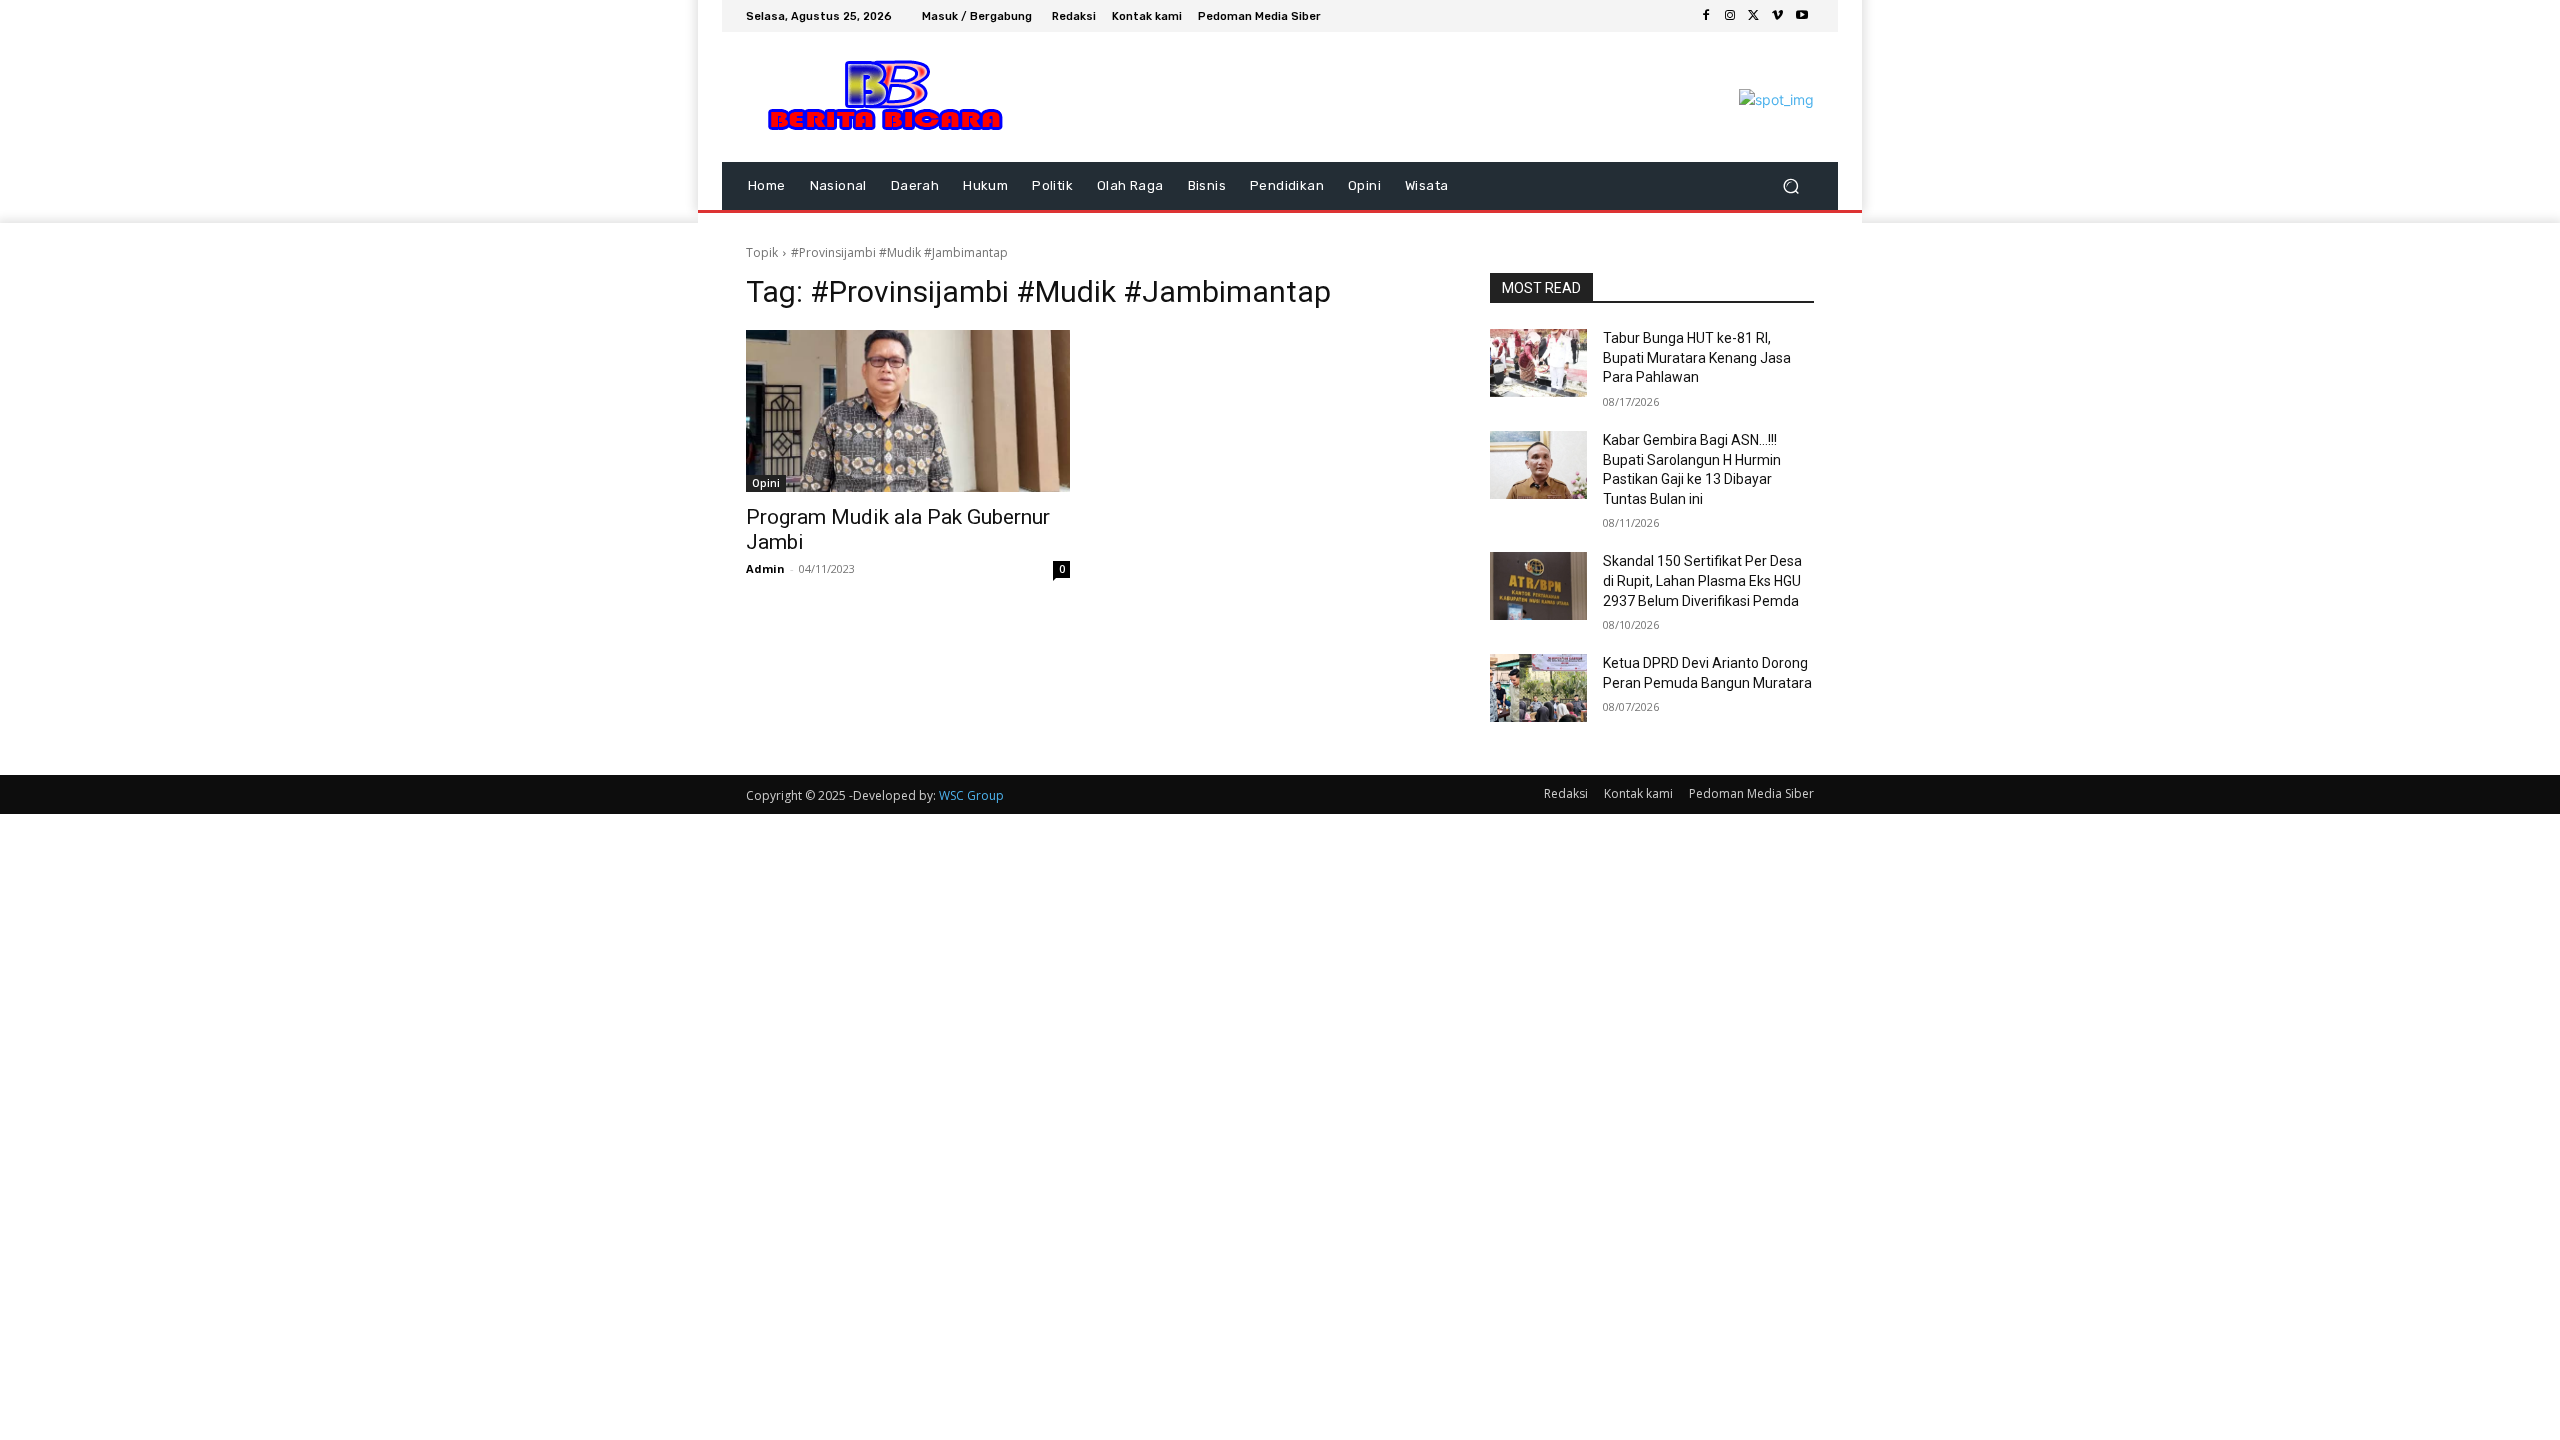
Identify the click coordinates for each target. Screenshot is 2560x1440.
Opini (766, 483)
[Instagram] (1730, 16)
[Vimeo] (1778, 16)
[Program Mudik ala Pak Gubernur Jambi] (908, 411)
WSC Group (971, 795)
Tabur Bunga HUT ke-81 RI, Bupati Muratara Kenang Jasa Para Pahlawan (1697, 357)
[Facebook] (1706, 16)
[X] (1754, 16)
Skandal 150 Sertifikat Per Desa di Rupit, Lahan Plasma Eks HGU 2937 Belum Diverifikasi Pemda (1702, 580)
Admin (765, 568)
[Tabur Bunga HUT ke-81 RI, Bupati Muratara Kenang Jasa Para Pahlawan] (1538, 363)
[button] (1790, 186)
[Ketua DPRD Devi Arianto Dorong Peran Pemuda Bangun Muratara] (1538, 688)
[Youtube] (1802, 16)
